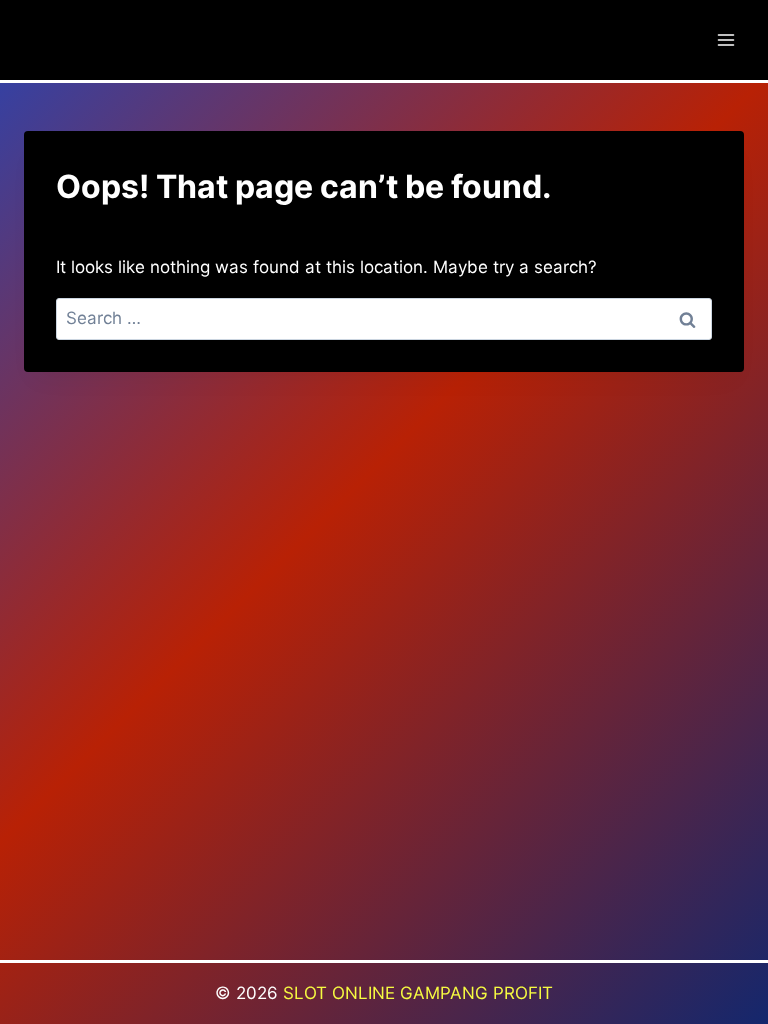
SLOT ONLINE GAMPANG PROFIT (418, 993)
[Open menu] (725, 39)
